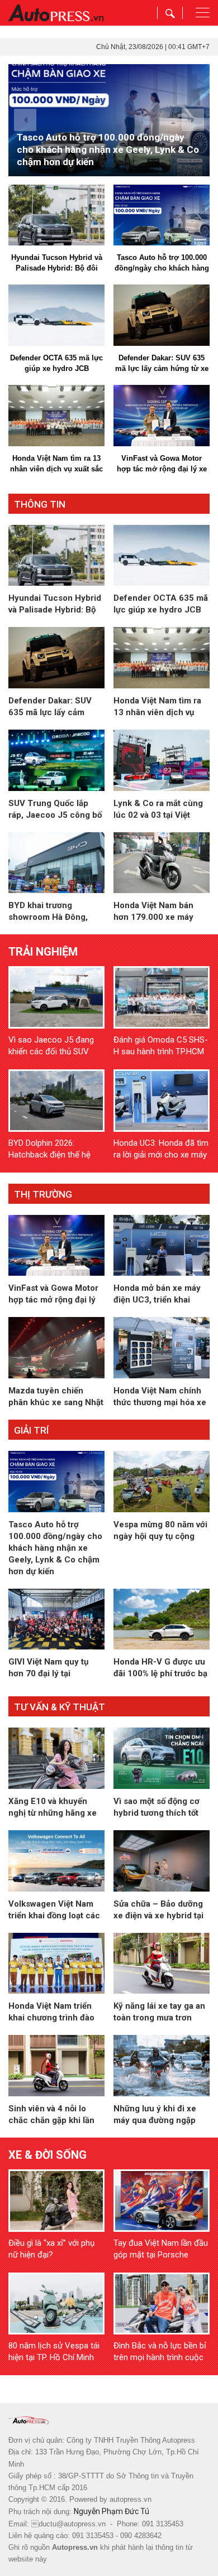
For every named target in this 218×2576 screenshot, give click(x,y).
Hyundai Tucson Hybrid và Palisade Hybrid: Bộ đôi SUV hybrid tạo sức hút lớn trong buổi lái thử (56, 263)
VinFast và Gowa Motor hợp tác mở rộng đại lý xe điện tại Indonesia (162, 464)
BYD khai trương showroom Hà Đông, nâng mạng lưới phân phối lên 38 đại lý (49, 912)
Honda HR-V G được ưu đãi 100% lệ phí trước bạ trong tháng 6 (160, 1668)
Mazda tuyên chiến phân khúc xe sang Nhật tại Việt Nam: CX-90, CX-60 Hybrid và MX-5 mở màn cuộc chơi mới (56, 1397)
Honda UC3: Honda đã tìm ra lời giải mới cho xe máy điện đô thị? (161, 1149)
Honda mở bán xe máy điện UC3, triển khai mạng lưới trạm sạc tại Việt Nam (157, 1294)
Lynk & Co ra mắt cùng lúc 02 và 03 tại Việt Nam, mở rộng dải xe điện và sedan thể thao (158, 810)
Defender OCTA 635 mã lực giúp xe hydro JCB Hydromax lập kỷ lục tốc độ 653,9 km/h (56, 364)
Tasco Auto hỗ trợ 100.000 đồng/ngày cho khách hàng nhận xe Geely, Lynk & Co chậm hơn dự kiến (162, 263)
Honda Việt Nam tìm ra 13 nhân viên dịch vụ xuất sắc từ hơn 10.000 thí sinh (56, 464)
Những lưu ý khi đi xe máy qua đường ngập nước (155, 2115)
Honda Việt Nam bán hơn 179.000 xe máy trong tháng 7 (153, 912)
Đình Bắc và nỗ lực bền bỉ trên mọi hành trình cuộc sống (160, 2352)
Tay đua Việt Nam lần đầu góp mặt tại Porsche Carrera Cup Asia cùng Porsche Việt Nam (161, 2249)
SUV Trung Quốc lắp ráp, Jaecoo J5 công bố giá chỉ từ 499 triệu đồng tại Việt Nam (56, 810)
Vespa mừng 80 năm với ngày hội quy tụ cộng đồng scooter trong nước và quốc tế (160, 1531)
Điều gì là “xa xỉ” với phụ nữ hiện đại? (51, 2249)
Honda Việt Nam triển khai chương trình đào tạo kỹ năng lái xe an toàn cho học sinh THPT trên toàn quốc (56, 2012)
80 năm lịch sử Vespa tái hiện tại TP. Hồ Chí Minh (54, 2351)
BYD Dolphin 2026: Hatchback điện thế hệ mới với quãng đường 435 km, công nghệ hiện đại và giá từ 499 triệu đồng (56, 1149)
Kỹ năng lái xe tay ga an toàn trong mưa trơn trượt (159, 2012)
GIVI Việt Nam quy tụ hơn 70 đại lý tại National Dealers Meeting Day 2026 (48, 1668)
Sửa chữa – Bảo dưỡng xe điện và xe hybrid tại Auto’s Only (158, 1910)
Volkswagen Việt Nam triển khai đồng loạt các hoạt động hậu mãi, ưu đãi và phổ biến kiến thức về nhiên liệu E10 (54, 1910)
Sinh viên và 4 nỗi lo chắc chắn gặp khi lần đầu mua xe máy (51, 2115)
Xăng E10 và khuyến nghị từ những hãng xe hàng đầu (53, 1808)
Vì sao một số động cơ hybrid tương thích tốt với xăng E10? (157, 1808)
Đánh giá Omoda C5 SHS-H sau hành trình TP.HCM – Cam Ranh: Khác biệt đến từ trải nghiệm (161, 1046)
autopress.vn (131, 2499)
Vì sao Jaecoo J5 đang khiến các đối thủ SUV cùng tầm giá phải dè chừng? (51, 1046)
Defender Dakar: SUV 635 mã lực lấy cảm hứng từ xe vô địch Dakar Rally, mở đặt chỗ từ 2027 (162, 364)
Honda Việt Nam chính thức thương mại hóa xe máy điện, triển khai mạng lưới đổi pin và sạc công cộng (160, 1397)
